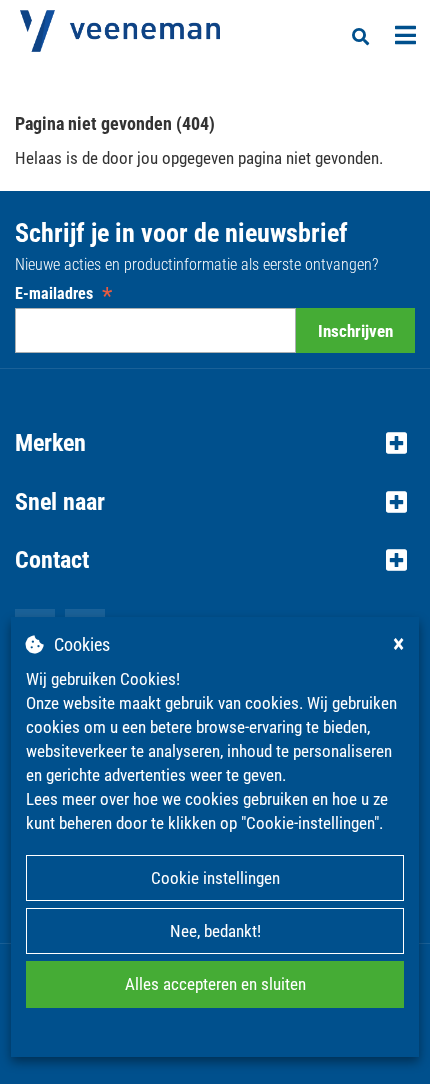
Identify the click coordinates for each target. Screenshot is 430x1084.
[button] (215, 443)
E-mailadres (63, 293)
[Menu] (405, 35)
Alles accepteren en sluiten (215, 984)
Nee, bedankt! (215, 931)
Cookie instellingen (215, 878)
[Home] (120, 31)
